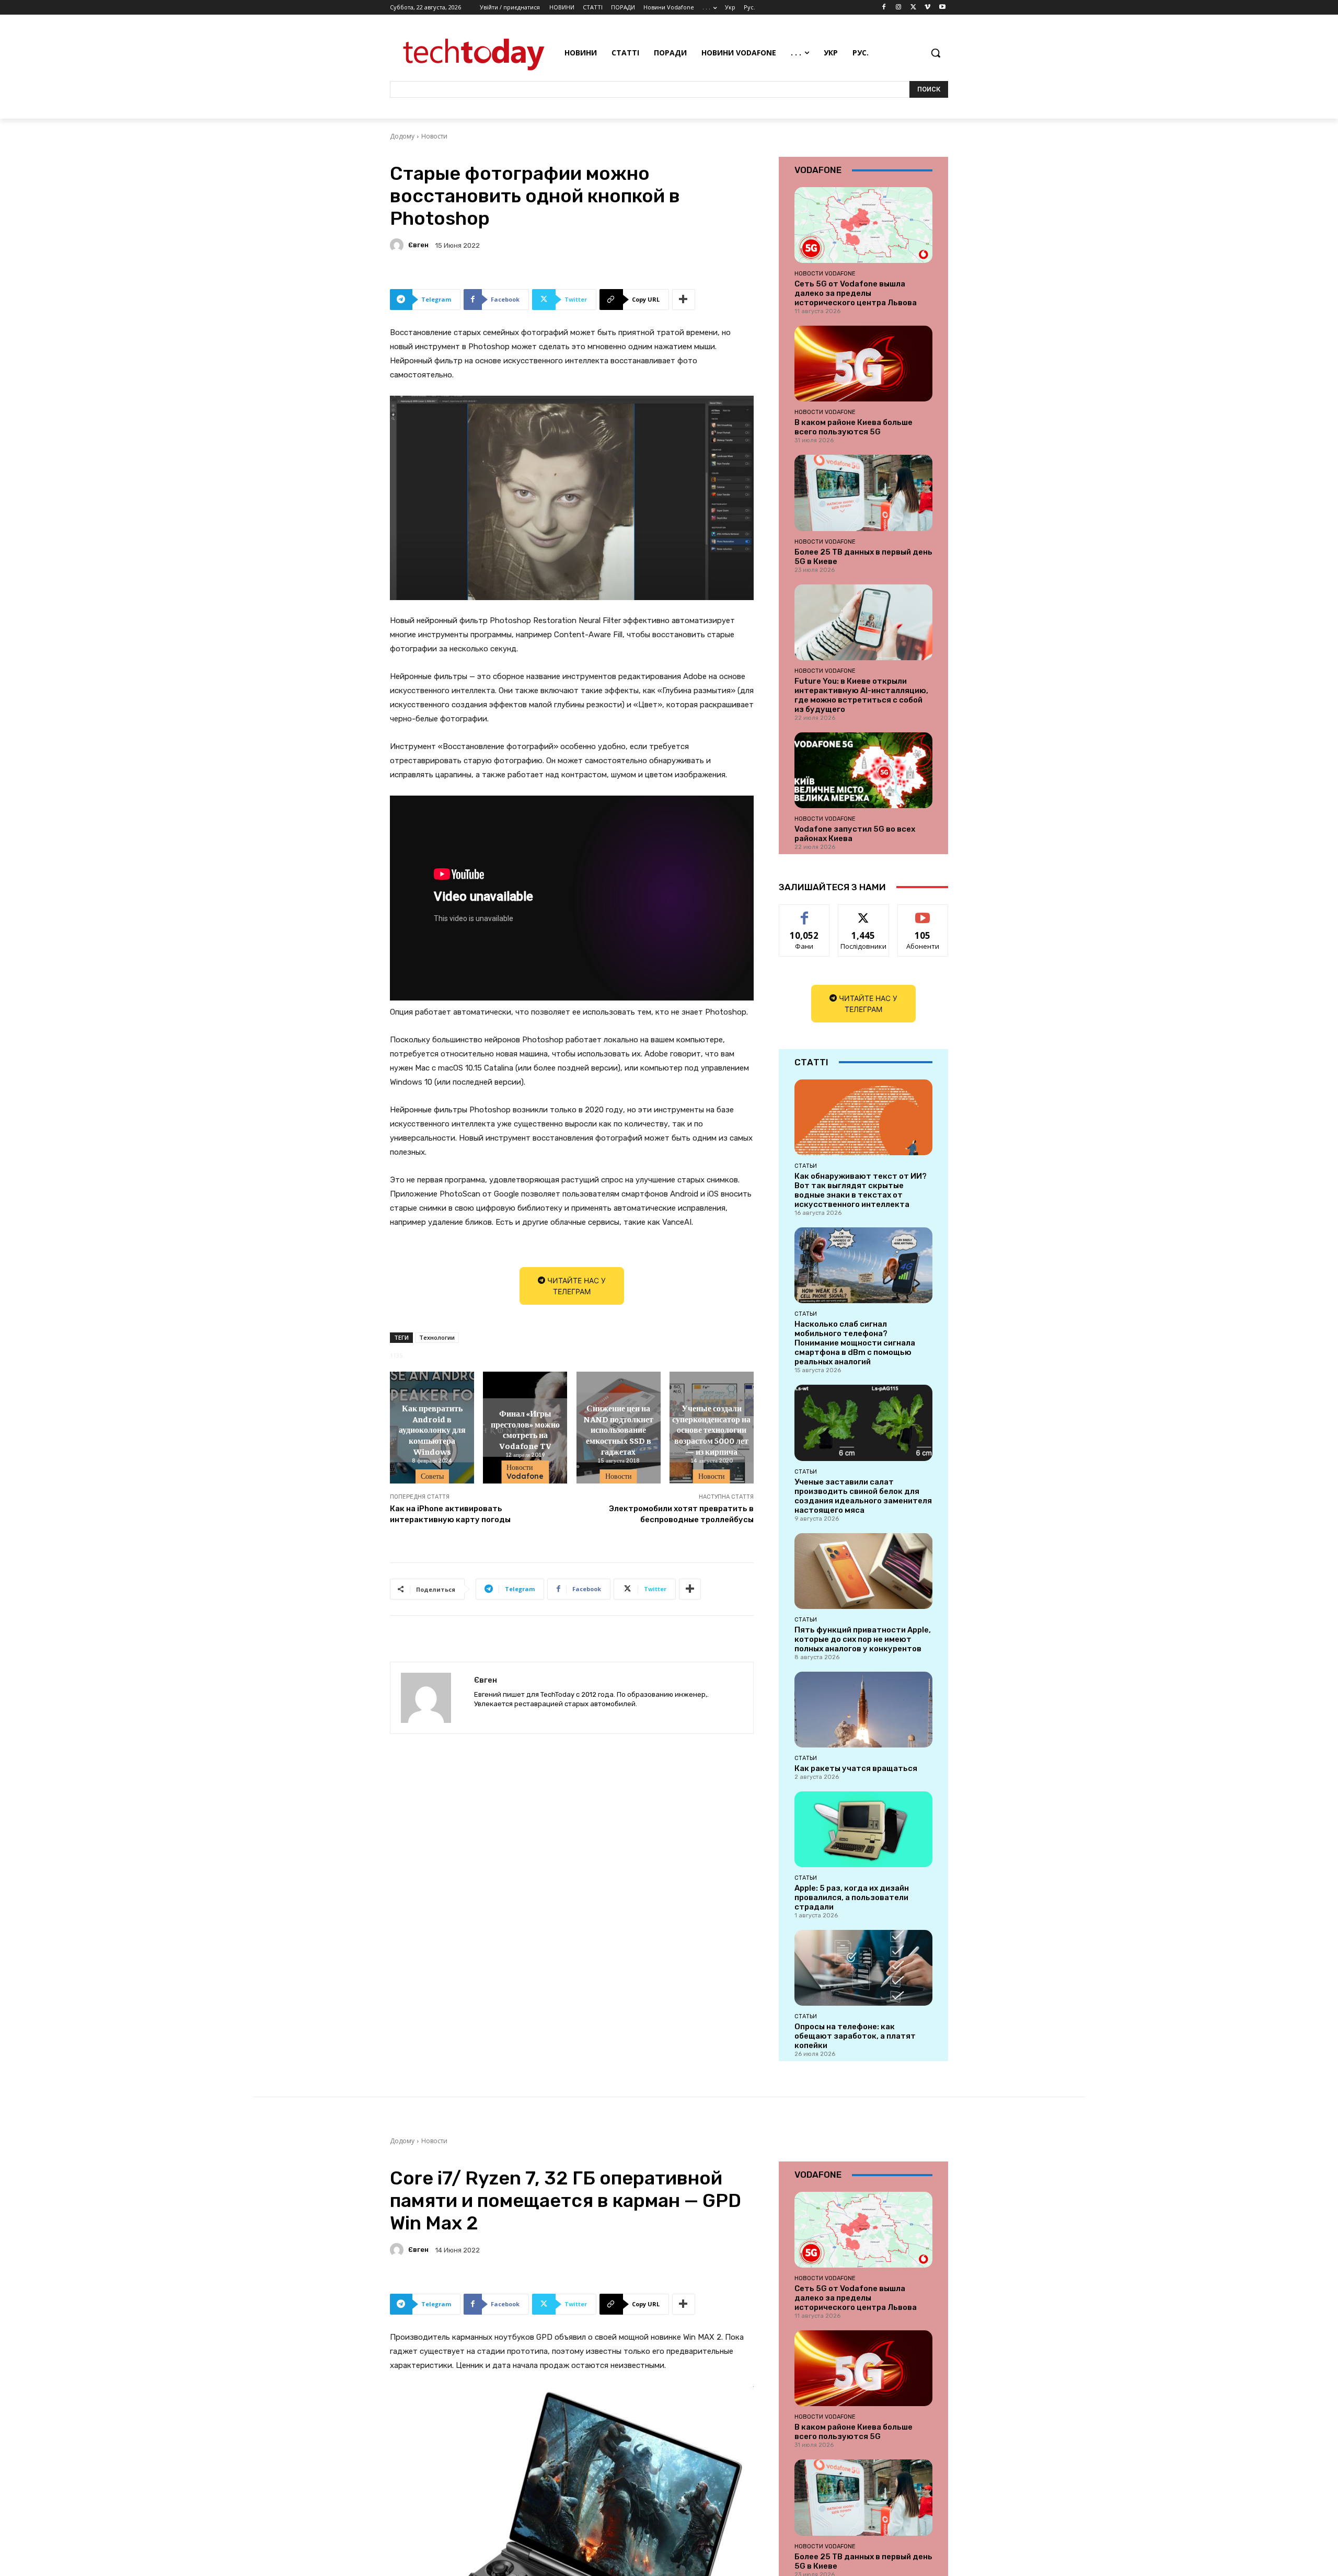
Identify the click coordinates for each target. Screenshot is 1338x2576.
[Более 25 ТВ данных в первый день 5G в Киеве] (863, 493)
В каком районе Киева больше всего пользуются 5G (853, 427)
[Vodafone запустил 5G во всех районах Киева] (863, 770)
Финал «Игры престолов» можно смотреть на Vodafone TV (525, 1429)
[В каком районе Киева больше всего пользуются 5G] (863, 364)
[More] (684, 300)
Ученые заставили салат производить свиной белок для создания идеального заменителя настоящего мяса (863, 1496)
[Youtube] (942, 8)
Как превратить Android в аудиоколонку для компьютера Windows (432, 1429)
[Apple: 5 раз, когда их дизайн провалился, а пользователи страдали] (863, 1829)
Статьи (806, 1166)
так (805, 912)
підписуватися (925, 912)
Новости (434, 136)
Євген (418, 245)
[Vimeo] (927, 8)
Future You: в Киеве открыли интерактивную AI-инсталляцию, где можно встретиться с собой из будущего (861, 695)
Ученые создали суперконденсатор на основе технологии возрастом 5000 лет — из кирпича (711, 1429)
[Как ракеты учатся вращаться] (863, 1710)
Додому (402, 136)
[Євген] (398, 245)
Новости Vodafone (525, 1472)
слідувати (864, 912)
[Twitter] (913, 8)
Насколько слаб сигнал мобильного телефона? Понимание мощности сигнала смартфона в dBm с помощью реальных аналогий (855, 1343)
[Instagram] (899, 8)
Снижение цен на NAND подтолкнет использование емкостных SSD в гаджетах (618, 1429)
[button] (936, 53)
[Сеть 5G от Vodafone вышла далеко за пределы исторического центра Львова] (863, 225)
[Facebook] (884, 8)
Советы (432, 1476)
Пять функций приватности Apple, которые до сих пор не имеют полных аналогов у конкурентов (863, 1639)
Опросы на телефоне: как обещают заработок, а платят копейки (855, 2036)
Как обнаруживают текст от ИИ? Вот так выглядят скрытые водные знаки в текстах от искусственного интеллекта (861, 1190)
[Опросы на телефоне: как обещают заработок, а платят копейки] (863, 1968)
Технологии (437, 1337)
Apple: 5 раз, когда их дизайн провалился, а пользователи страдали (852, 1897)
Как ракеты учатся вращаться (856, 1768)
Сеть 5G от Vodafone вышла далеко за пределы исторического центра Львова (856, 293)
